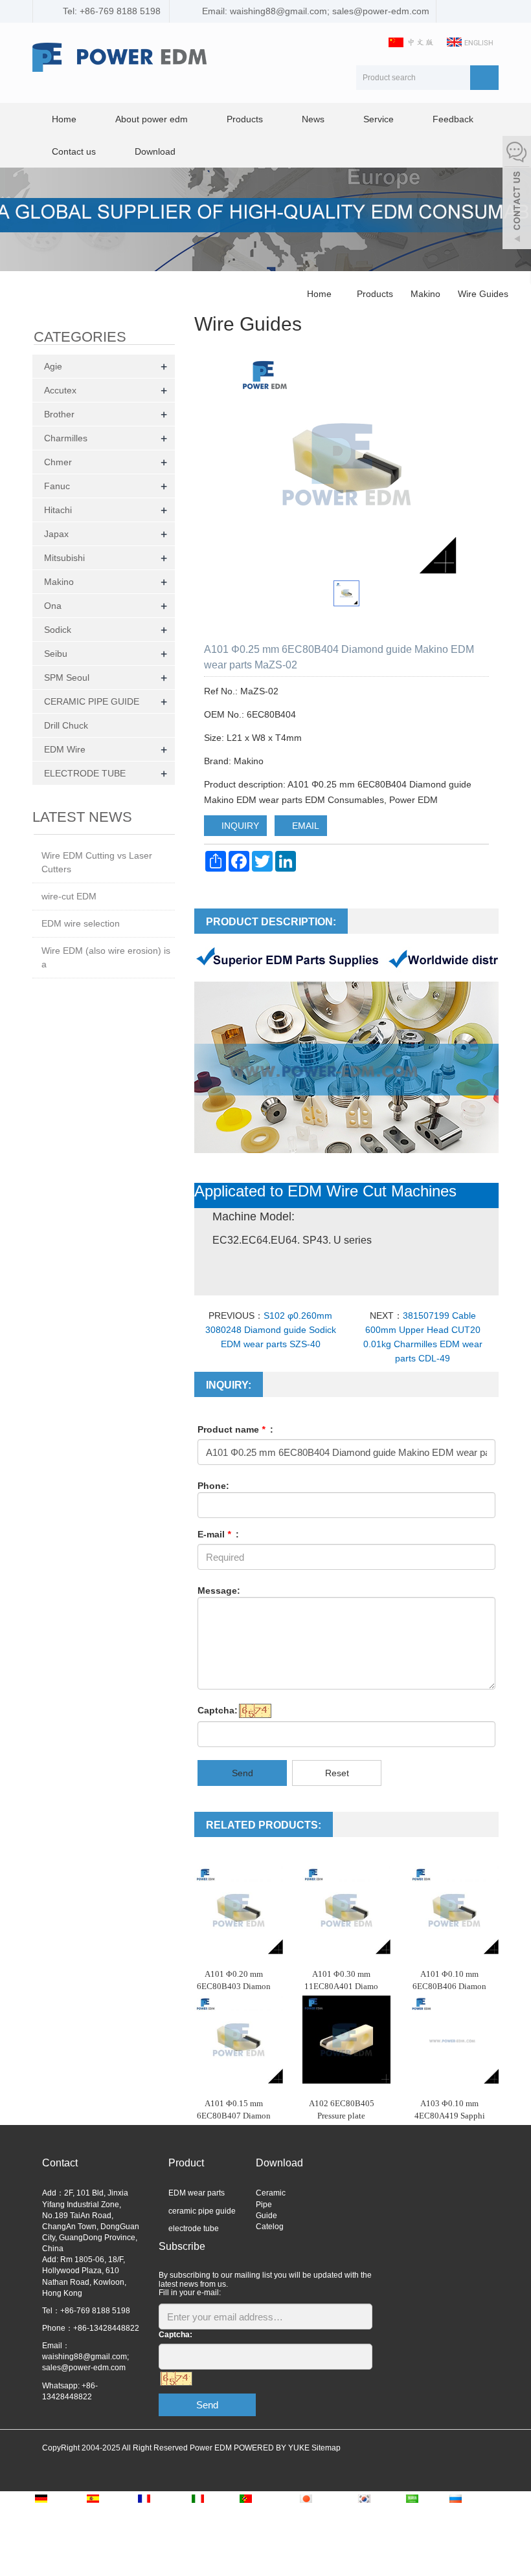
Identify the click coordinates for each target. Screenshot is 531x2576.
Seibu (56, 654)
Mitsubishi (64, 558)
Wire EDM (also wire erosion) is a (106, 957)
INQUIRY (239, 826)
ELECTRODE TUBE (85, 773)
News (313, 119)
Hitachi (58, 510)
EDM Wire (65, 749)
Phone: (213, 1486)
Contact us (74, 151)
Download (155, 151)
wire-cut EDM (69, 896)
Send (243, 1773)
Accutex (60, 390)
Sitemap (326, 2448)
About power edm (152, 119)
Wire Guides (482, 294)
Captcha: (218, 1710)
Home (64, 119)
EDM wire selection (81, 923)
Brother (59, 414)
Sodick (58, 630)
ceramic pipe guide (202, 2211)
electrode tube (194, 2229)
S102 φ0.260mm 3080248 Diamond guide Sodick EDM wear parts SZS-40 (271, 1330)
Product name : (235, 1429)
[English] (471, 41)
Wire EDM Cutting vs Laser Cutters (97, 862)
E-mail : (218, 1534)
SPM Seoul (67, 677)
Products (245, 119)
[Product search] (484, 78)
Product (186, 2163)
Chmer (58, 462)
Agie (53, 366)
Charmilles (66, 438)
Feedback (453, 119)
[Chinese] (412, 41)
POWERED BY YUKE (273, 2448)
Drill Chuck (66, 725)
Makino (425, 294)
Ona (53, 606)
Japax (56, 534)
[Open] (517, 194)
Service (378, 119)
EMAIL (304, 826)
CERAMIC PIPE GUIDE (92, 701)
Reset (337, 1773)
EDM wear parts (197, 2193)
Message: (219, 1591)
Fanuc (57, 486)
